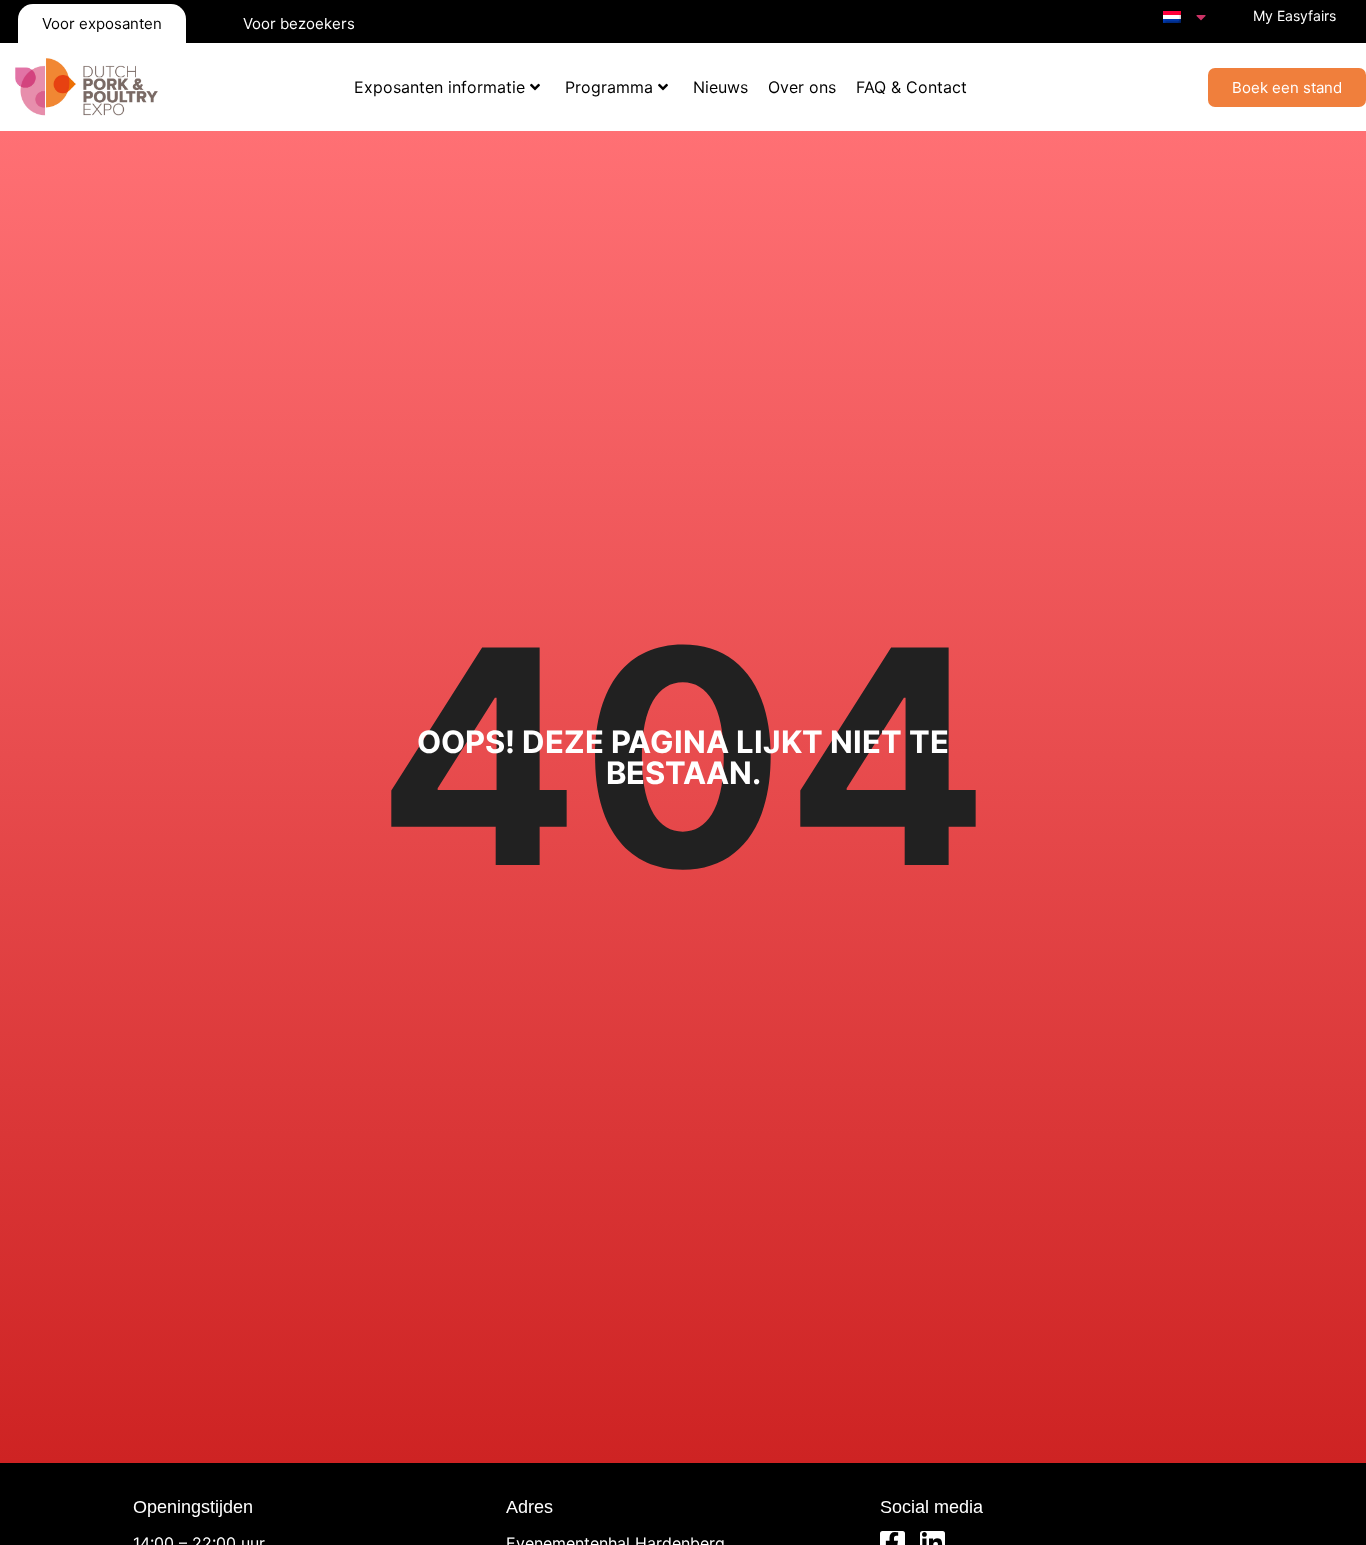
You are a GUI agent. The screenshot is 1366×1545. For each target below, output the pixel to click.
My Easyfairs (1294, 15)
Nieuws (720, 87)
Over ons (802, 87)
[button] (1287, 87)
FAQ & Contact (911, 87)
